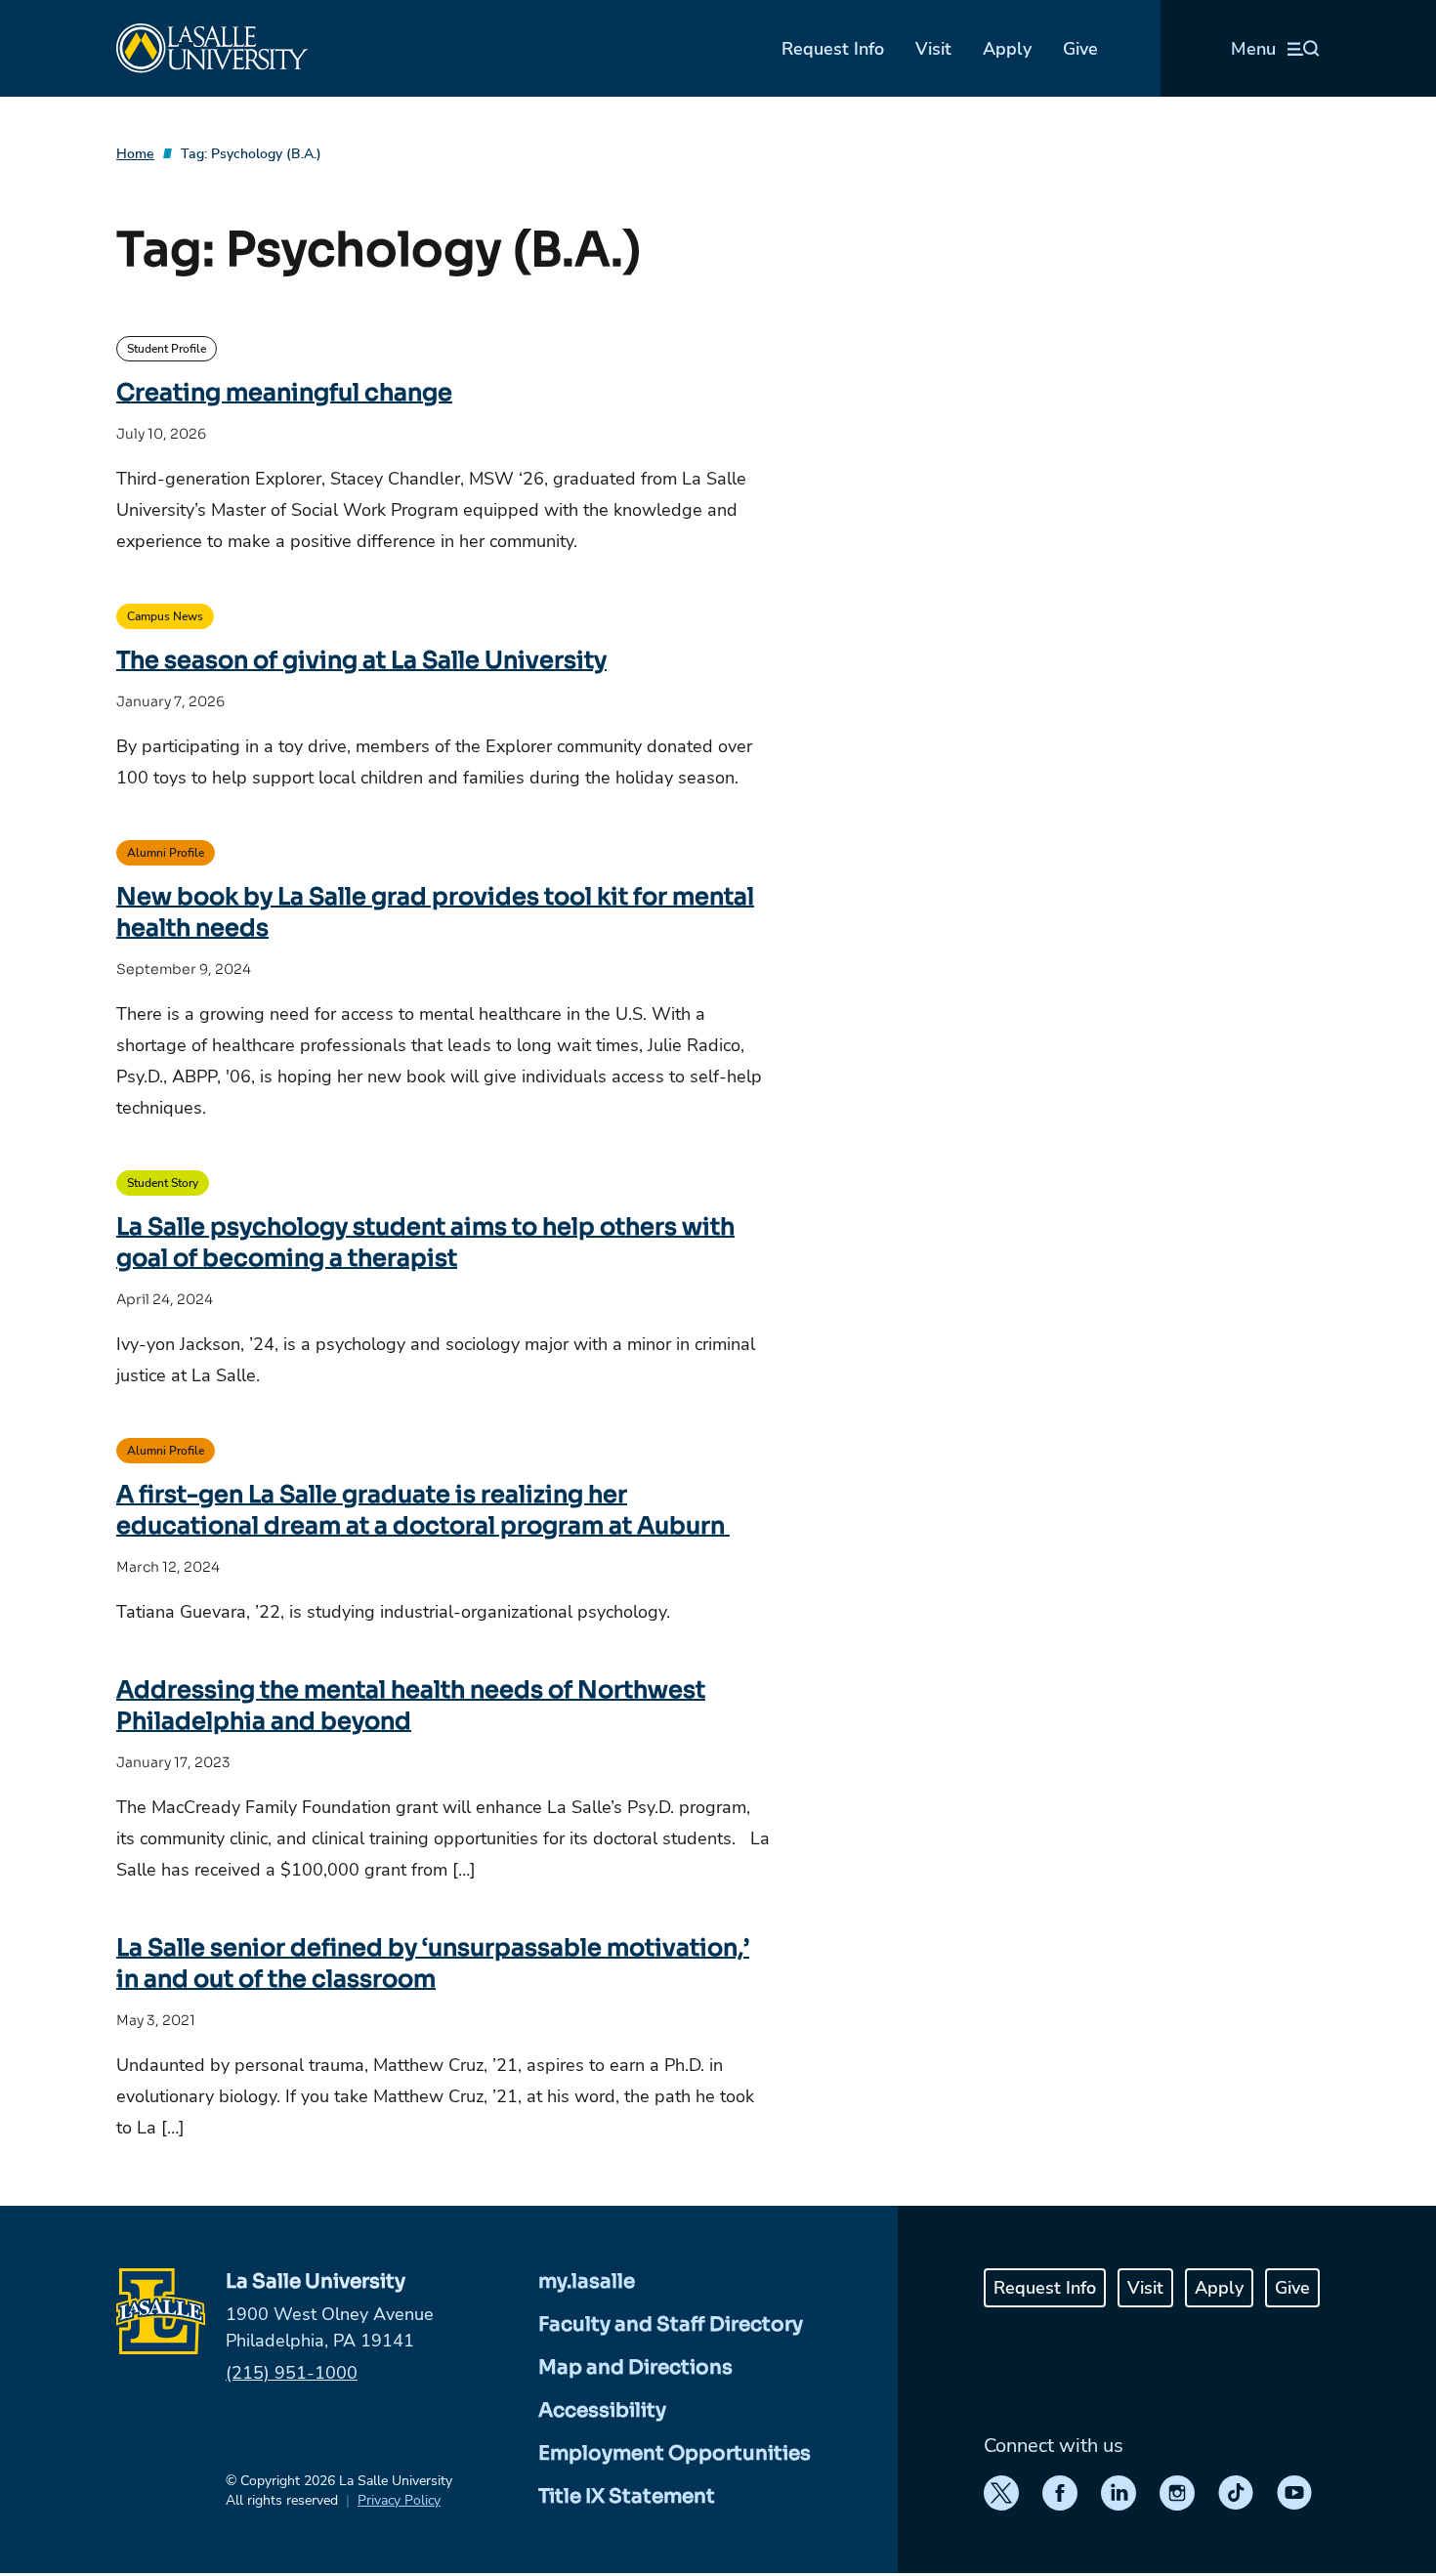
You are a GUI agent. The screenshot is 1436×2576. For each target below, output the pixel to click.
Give (1080, 49)
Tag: (251, 154)
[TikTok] (1236, 2493)
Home (135, 154)
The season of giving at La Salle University (361, 660)
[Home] (212, 48)
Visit (933, 49)
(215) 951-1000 (292, 2373)
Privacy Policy (399, 2500)
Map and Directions (635, 2367)
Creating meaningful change (284, 393)
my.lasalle (587, 2281)
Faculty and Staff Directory (671, 2324)
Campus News (165, 616)
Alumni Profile (166, 853)
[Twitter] (1001, 2493)
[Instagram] (1177, 2493)
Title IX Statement (627, 2496)
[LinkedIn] (1119, 2493)
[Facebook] (1060, 2493)
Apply (1007, 49)
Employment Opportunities (675, 2453)
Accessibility (602, 2410)
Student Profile (167, 349)
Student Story (163, 1183)
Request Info (833, 49)
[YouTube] (1294, 2493)
